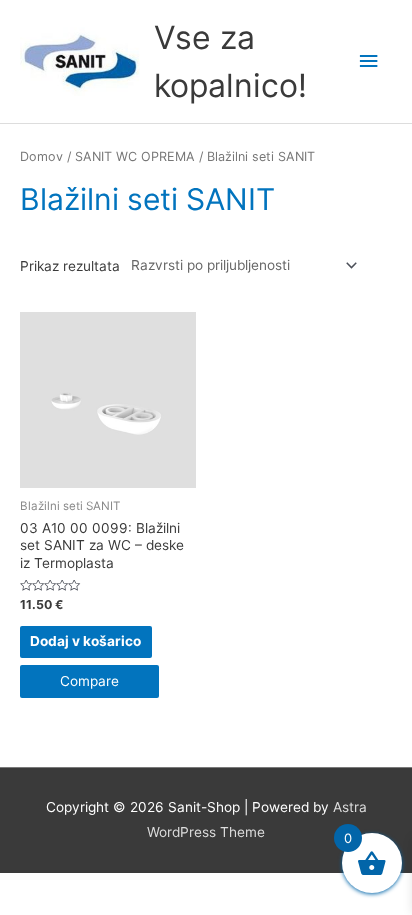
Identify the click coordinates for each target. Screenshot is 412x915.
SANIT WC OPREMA (135, 156)
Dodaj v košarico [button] (85, 641)
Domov (41, 156)
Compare (89, 681)
